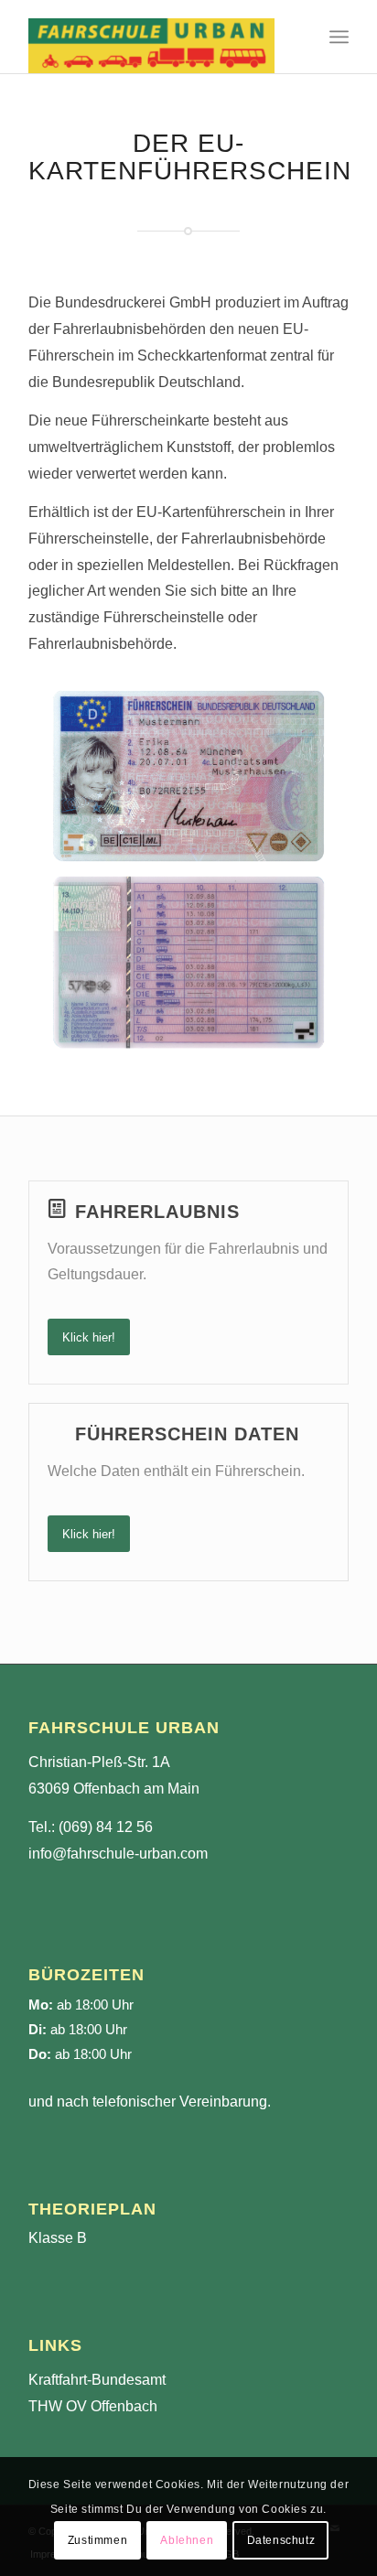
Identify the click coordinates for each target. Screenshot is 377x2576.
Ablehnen (187, 2540)
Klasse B (58, 2238)
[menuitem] (339, 37)
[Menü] (339, 37)
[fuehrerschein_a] (188, 776)
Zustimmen (97, 2540)
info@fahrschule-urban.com (118, 1854)
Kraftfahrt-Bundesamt (97, 2380)
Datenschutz (281, 2540)
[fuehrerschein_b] (188, 962)
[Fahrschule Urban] (156, 37)
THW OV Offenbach (93, 2406)
